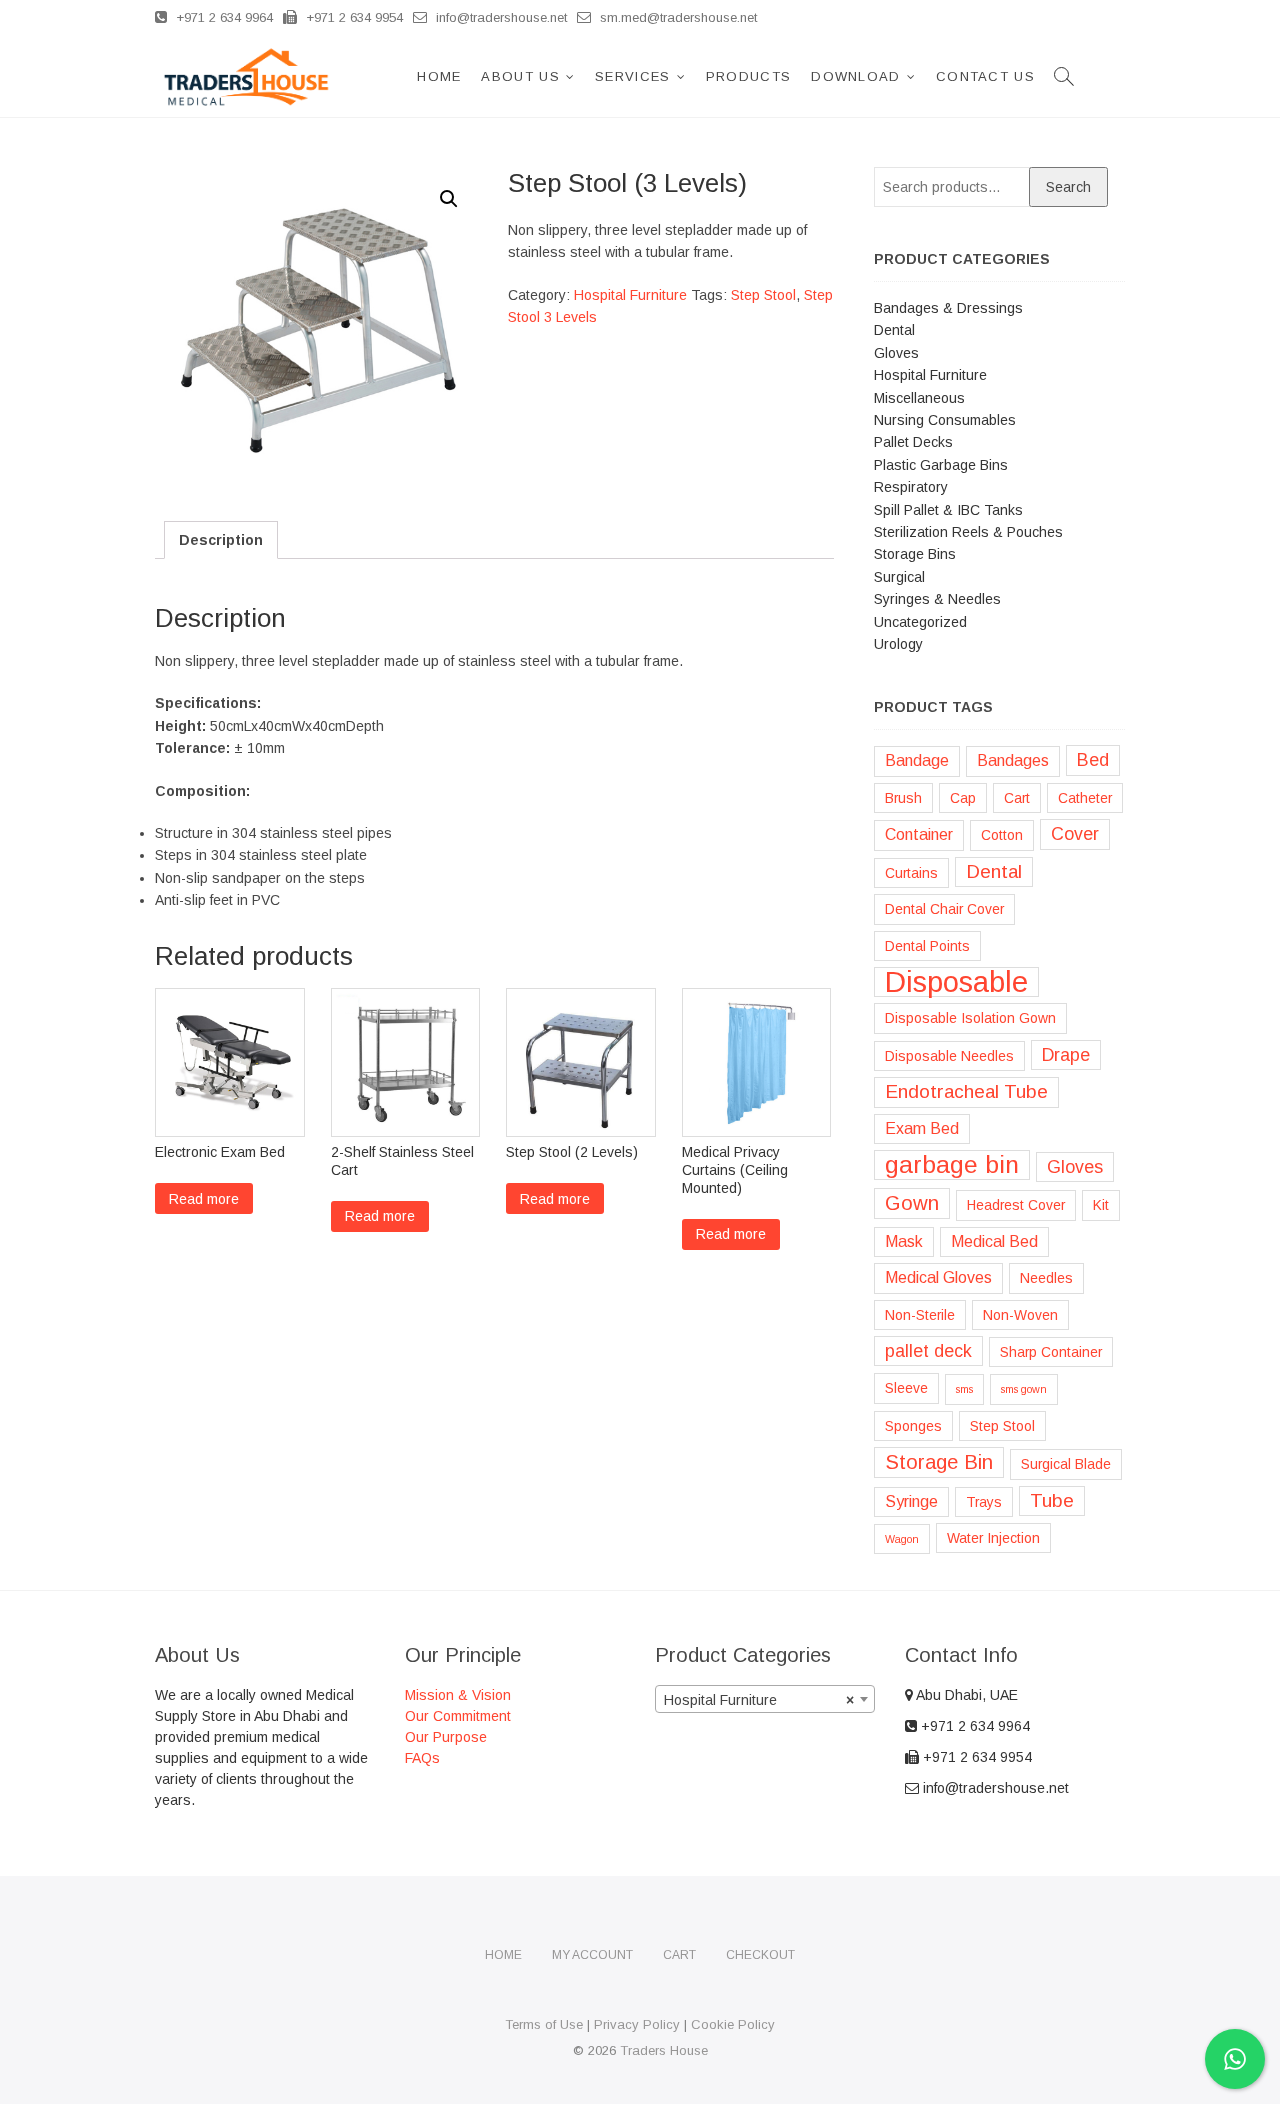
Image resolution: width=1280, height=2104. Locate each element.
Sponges (913, 1426)
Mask (904, 1241)
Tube (1052, 1500)
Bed (1093, 760)
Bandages (1013, 760)
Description (221, 540)
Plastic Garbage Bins (941, 465)
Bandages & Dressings (948, 308)
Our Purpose (446, 1737)
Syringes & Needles (937, 599)
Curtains (911, 873)
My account (592, 1955)
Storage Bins (915, 554)
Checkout (760, 1955)
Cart (1017, 798)
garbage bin (952, 1164)
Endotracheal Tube (966, 1091)
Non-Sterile (920, 1315)
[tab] (221, 540)
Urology (898, 644)
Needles (1046, 1278)
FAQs (422, 1758)
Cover (1075, 834)
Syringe (911, 1501)
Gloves (896, 353)
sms (964, 1389)
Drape (1066, 1055)
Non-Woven (1020, 1315)
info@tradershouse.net (499, 17)
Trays (984, 1502)
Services (632, 76)
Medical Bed (994, 1241)
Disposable (956, 982)
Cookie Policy (733, 2024)
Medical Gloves (938, 1277)
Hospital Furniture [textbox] (759, 1700)
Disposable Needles (949, 1056)
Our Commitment (458, 1716)
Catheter (1085, 798)
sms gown (1024, 1389)
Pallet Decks (913, 442)
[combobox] (765, 1699)
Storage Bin (939, 1462)
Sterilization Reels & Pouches (968, 532)
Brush (903, 798)
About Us (520, 76)
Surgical (899, 577)
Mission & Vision (458, 1695)
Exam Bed (922, 1128)
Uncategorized (920, 622)
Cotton (1002, 835)
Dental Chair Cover (944, 909)
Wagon (902, 1539)
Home (439, 76)
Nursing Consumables (945, 420)
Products (748, 76)
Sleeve (906, 1388)
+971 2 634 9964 (222, 17)
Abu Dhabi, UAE (965, 1695)
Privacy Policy (637, 2024)
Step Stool (763, 295)
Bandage (917, 760)
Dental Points (927, 946)
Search (1068, 187)
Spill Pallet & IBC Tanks (948, 510)
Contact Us (985, 76)
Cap (963, 798)
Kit (1101, 1205)
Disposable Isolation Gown (970, 1018)
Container (919, 834)
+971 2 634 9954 (352, 17)
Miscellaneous (919, 398)
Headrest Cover (1016, 1205)
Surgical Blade (1066, 1464)
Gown (912, 1203)
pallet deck (928, 1351)
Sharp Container (1051, 1352)
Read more (204, 1199)
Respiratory (911, 487)
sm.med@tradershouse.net (676, 17)
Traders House (664, 2050)
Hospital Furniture (630, 295)
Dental (894, 330)
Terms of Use (544, 2024)
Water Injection (993, 1538)
